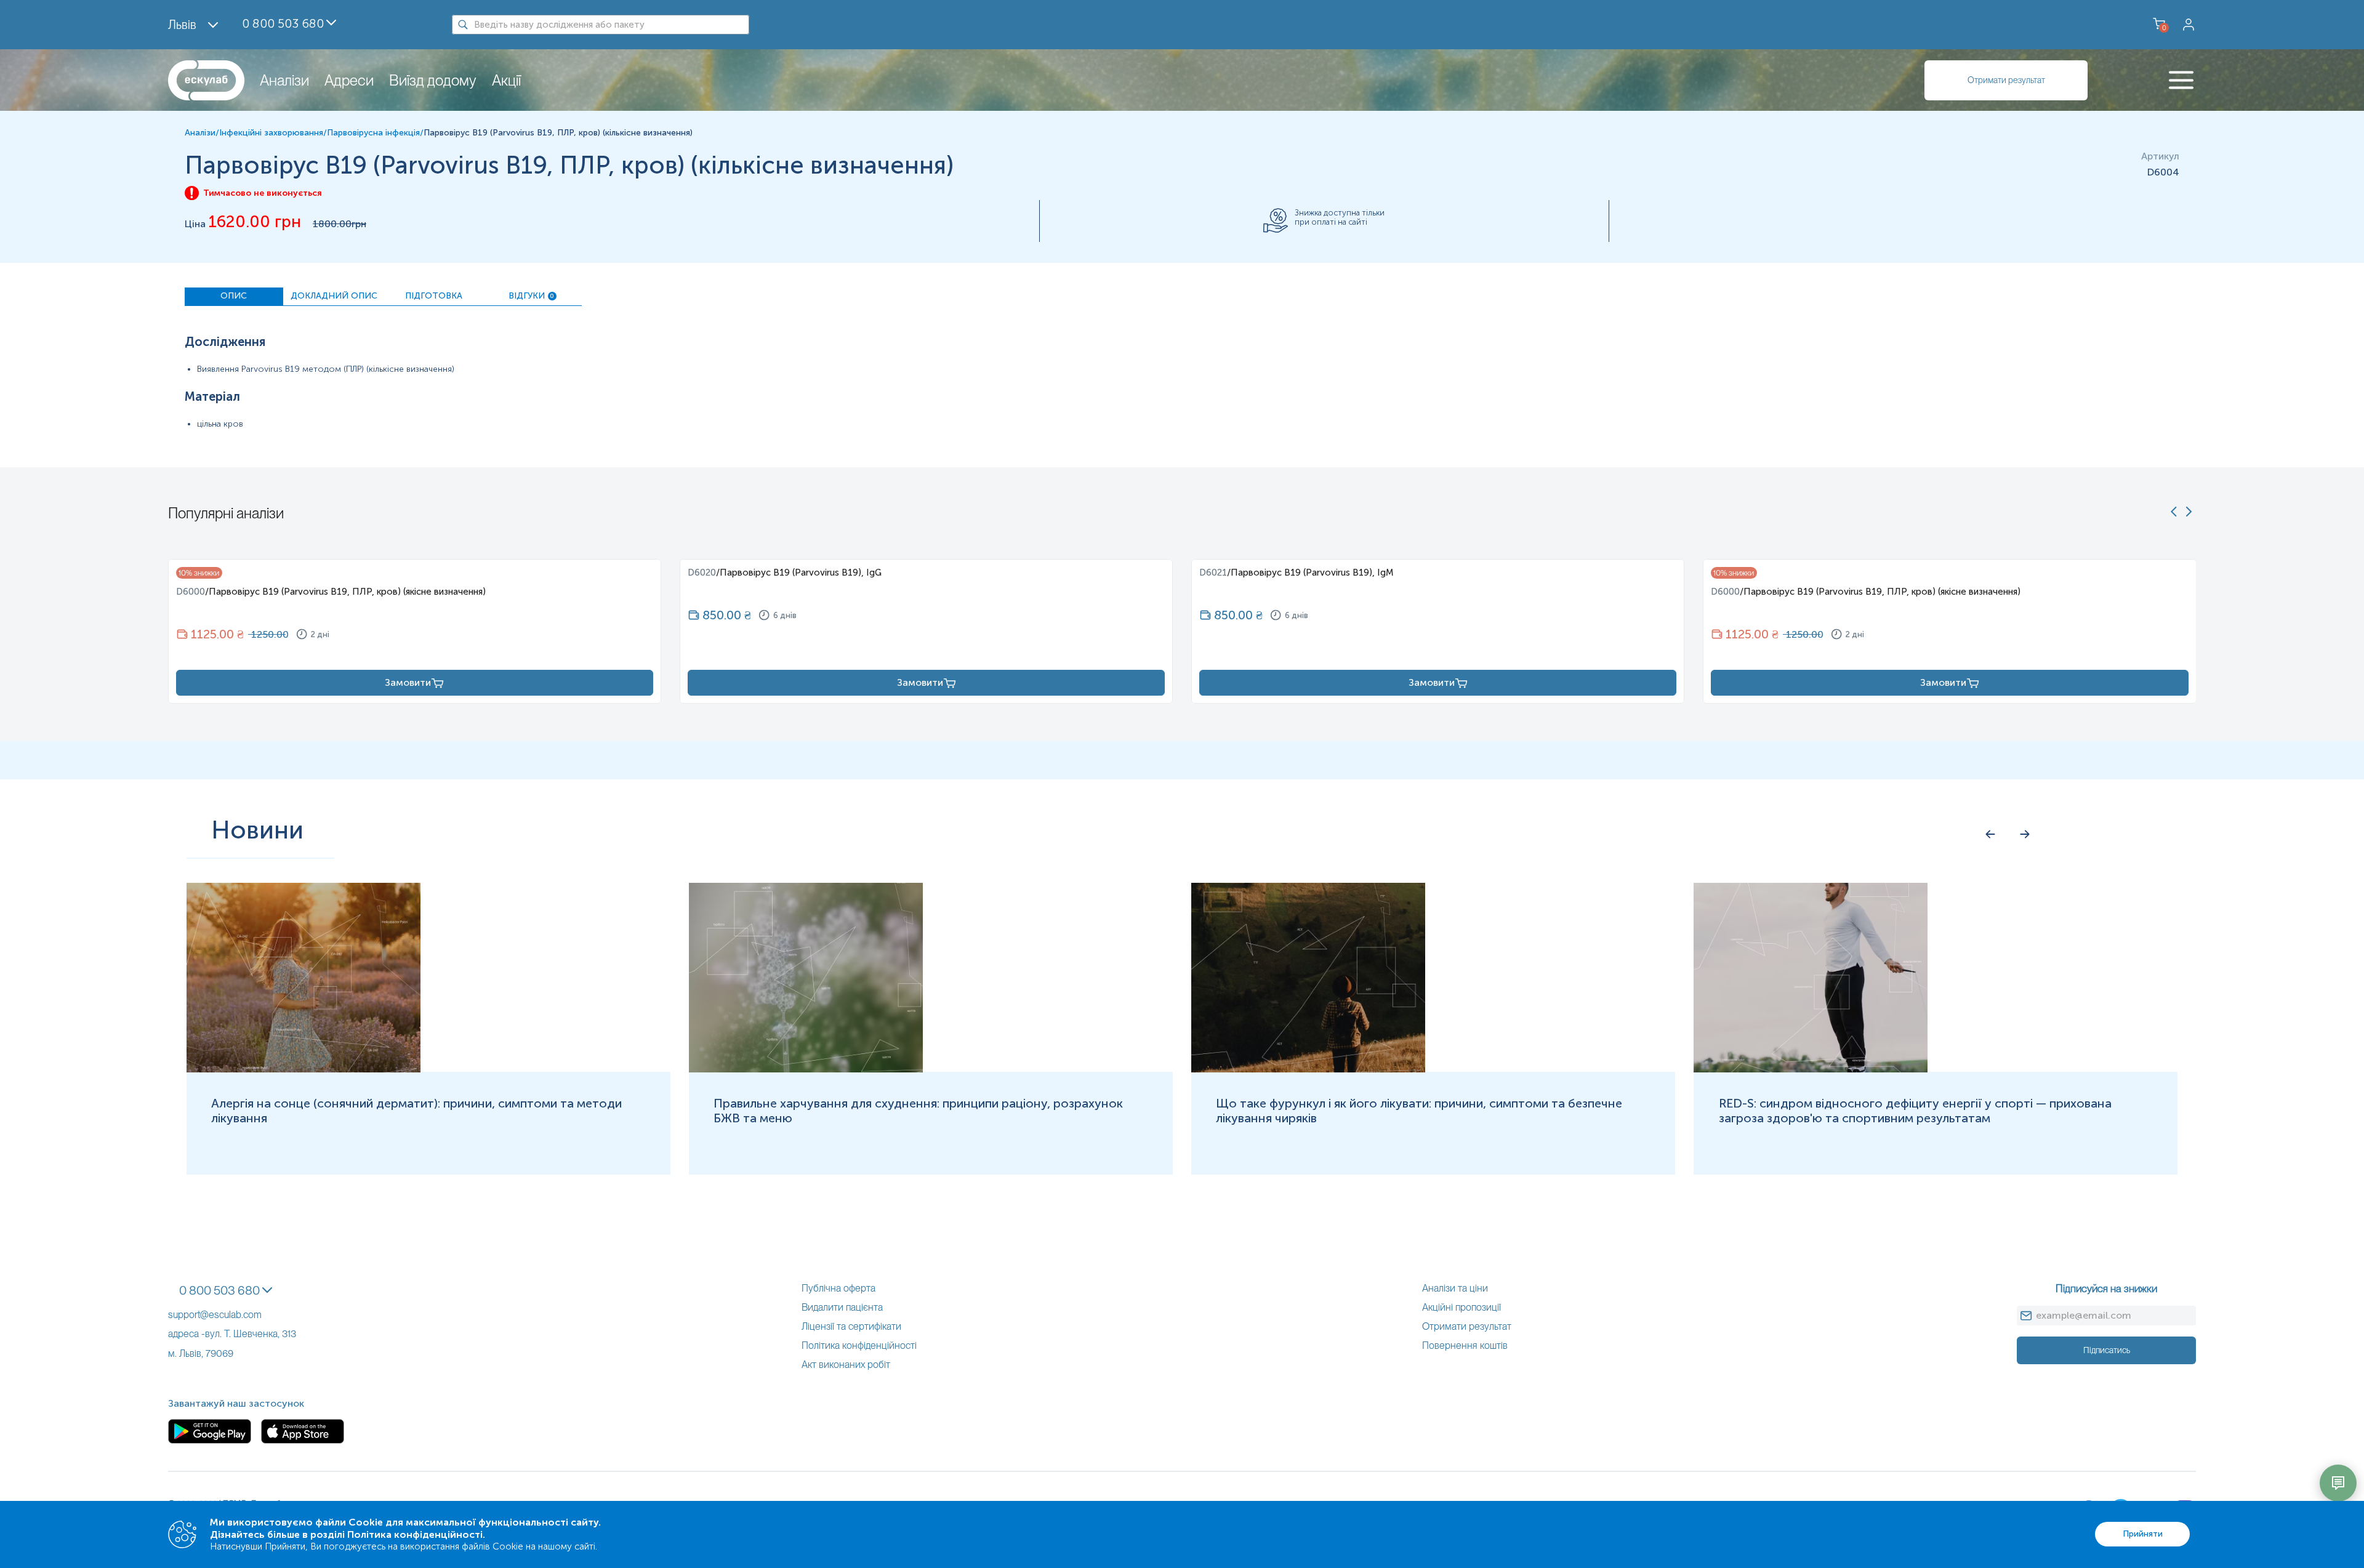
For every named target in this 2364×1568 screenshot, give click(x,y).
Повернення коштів (1465, 1345)
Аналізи (284, 80)
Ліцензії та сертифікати (851, 1326)
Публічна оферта (838, 1288)
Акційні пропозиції (1461, 1307)
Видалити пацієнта (842, 1307)
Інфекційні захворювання (271, 133)
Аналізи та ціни (1455, 1288)
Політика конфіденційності (859, 1345)
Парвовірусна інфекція (373, 133)
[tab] (234, 297)
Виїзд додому (433, 80)
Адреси (349, 80)
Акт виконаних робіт (846, 1365)
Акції (506, 80)
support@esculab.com (215, 1315)
